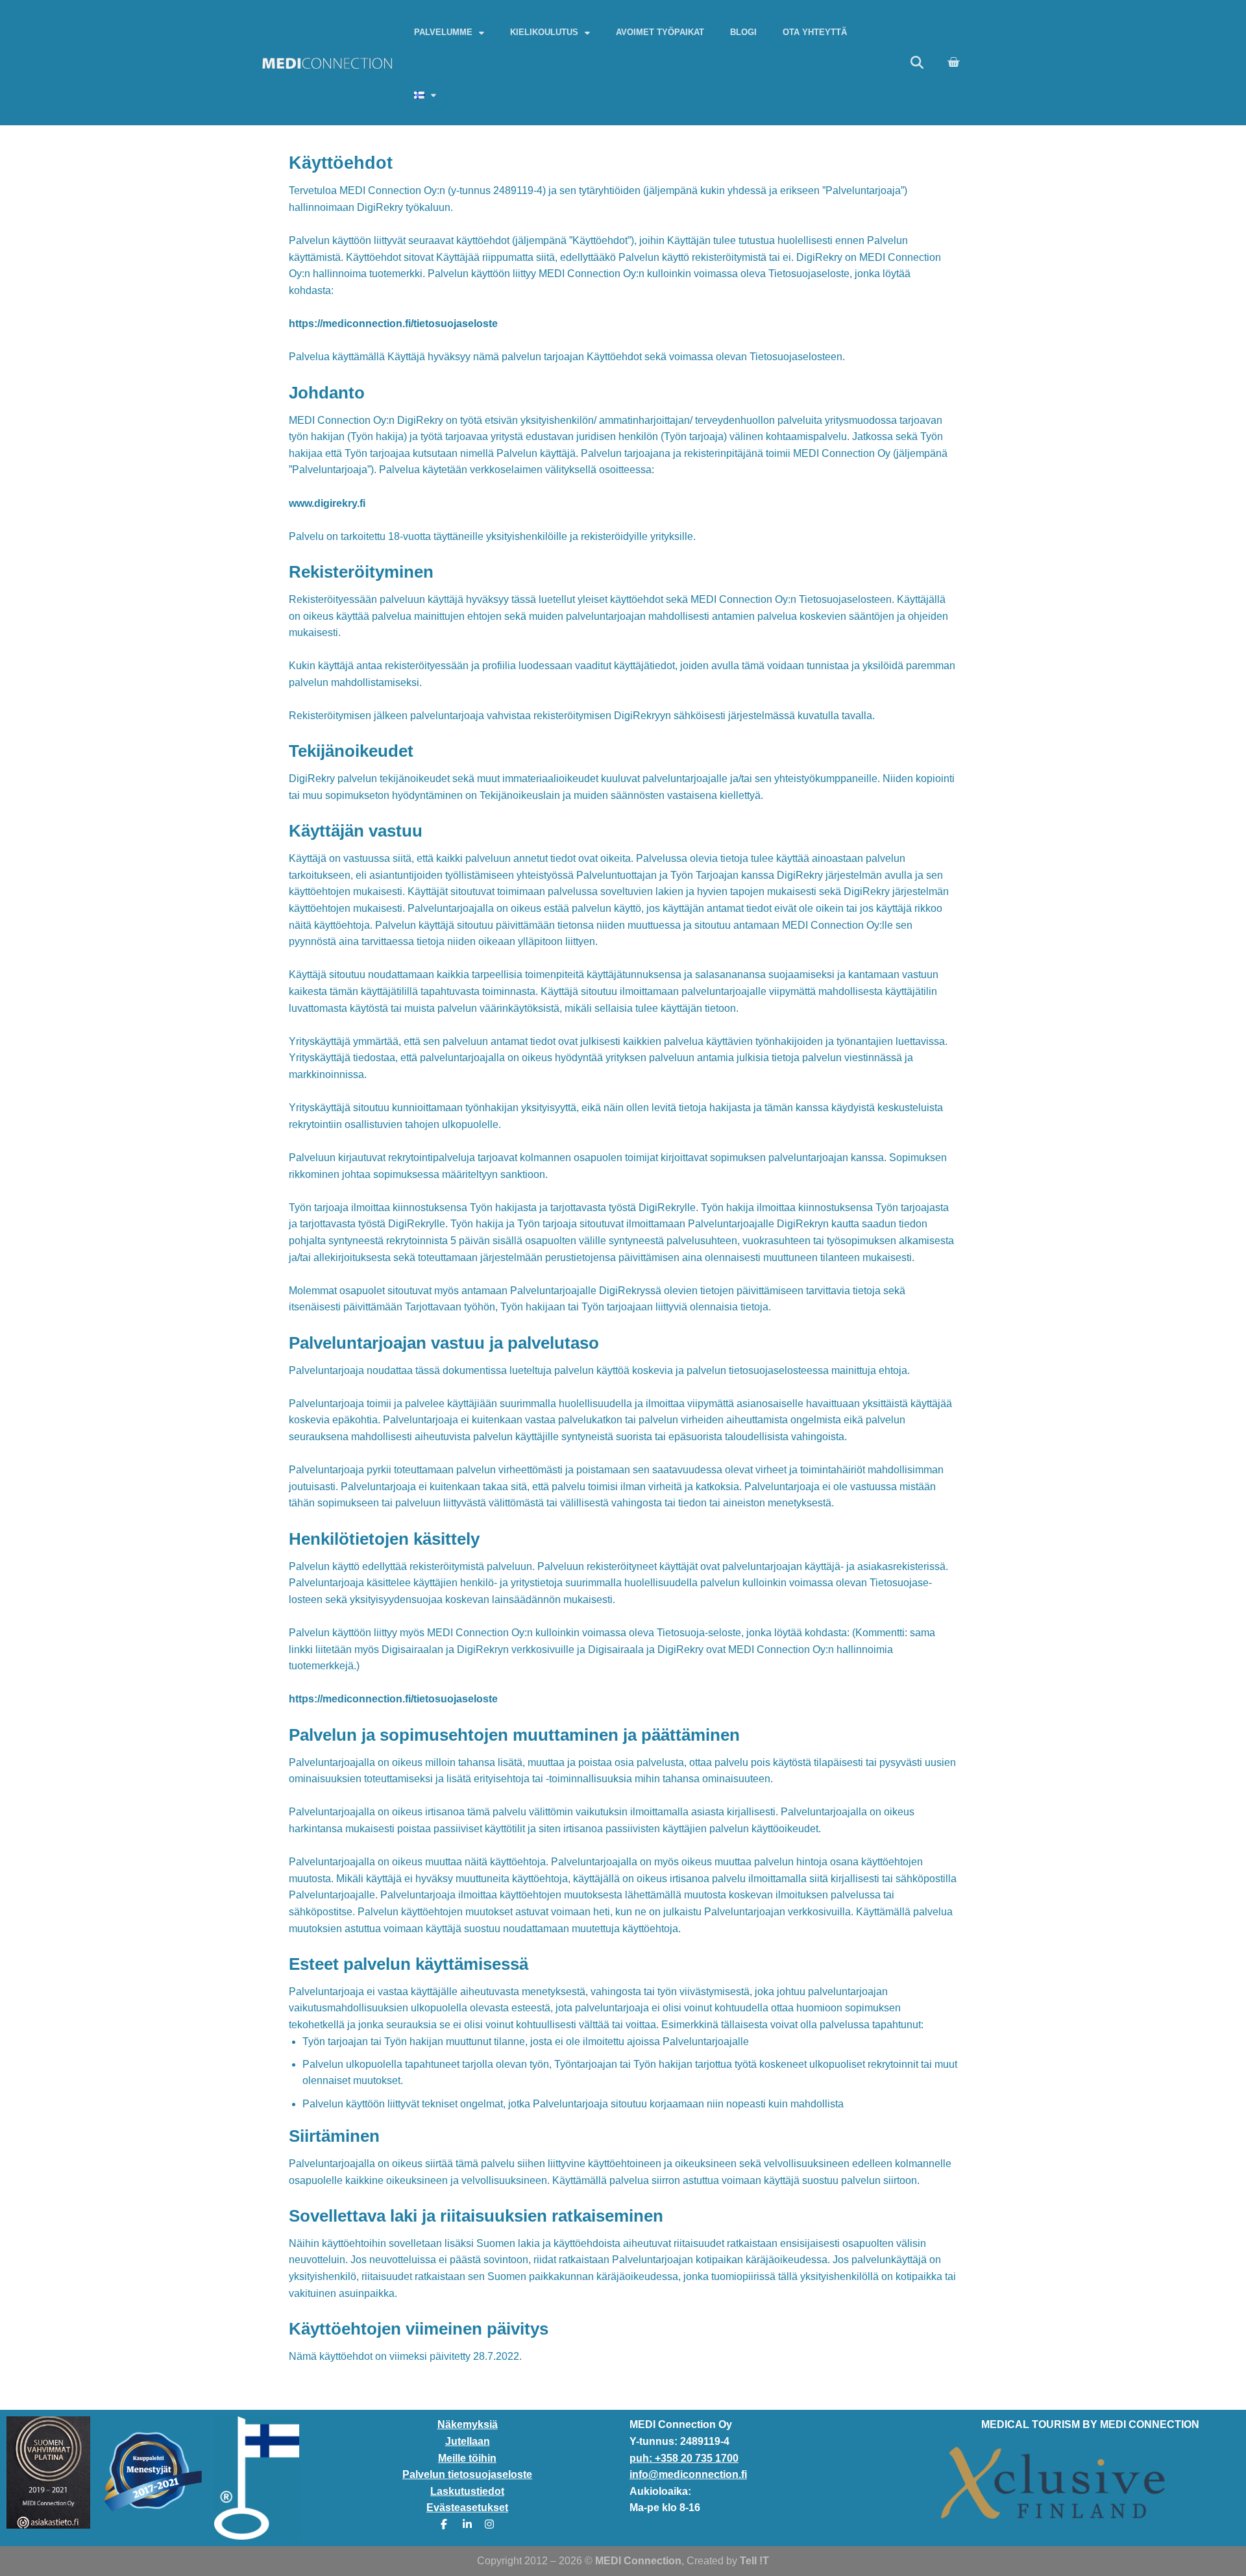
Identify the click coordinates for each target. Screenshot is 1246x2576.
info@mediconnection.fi (688, 2474)
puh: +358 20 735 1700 (684, 2458)
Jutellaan (468, 2441)
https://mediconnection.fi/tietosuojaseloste (393, 324)
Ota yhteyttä (815, 32)
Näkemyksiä (468, 2424)
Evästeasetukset (467, 2508)
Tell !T (754, 2561)
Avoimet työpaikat (660, 32)
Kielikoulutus (544, 32)
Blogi (743, 32)
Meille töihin (467, 2458)
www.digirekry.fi (327, 503)
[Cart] (953, 62)
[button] (917, 62)
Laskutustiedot (467, 2491)
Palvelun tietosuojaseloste (467, 2474)
